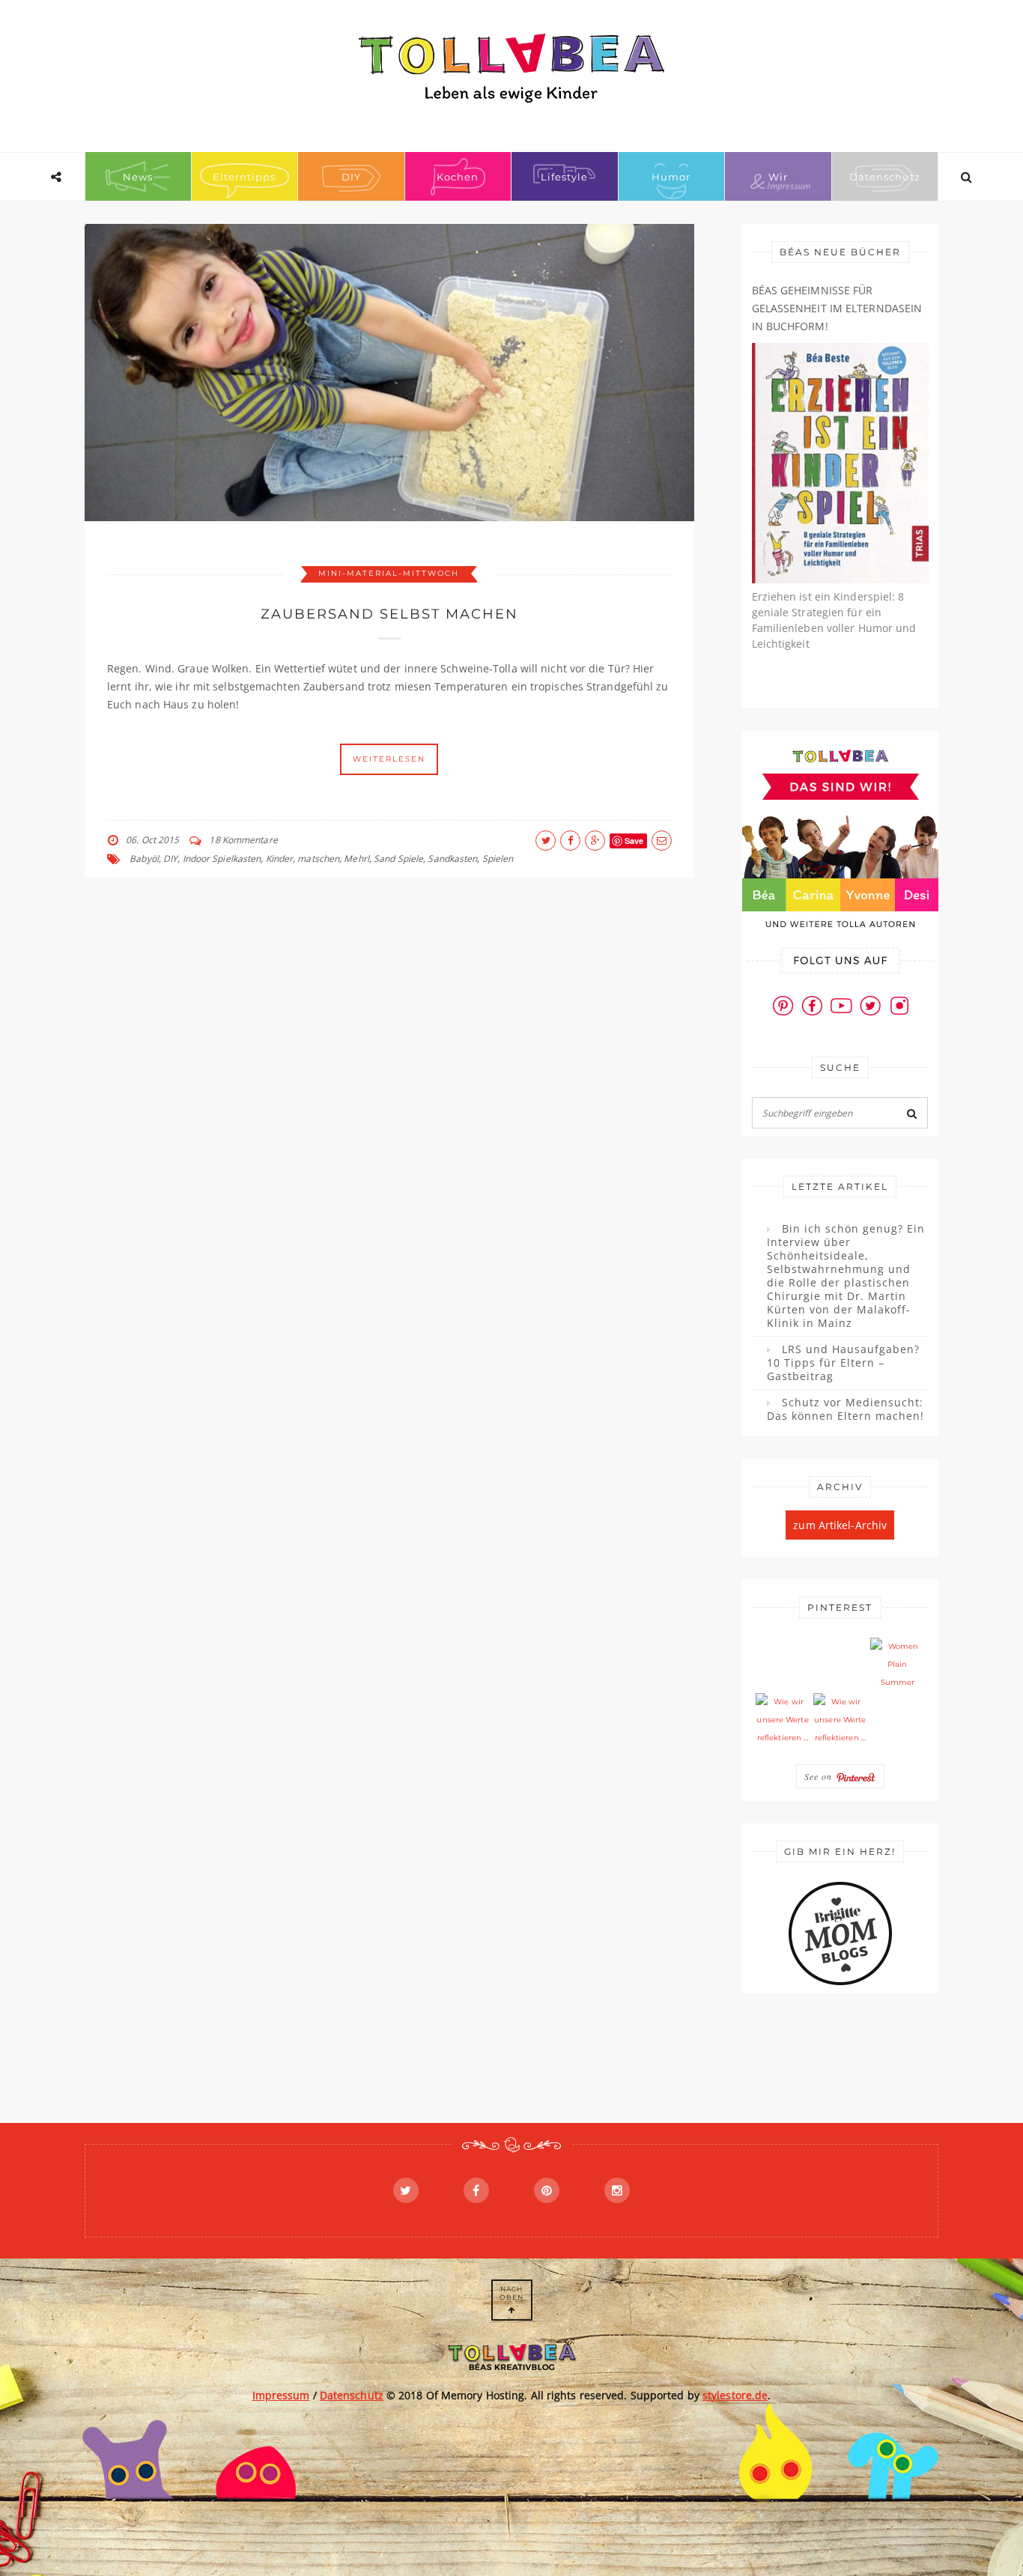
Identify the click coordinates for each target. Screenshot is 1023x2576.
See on (820, 1776)
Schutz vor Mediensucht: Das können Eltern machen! (846, 1409)
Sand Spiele (398, 859)
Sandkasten (452, 859)
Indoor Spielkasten (222, 859)
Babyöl (144, 859)
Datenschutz (885, 177)
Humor (671, 177)
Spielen (498, 859)
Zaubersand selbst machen (389, 614)
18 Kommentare (243, 840)
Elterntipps (244, 177)
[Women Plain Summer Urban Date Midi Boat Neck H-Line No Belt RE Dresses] (897, 1665)
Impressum (281, 2395)
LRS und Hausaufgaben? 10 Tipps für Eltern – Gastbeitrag (843, 1363)
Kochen (458, 177)
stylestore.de (735, 2395)
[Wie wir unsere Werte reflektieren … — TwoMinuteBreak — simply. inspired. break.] (783, 1720)
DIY (351, 177)
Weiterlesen (389, 759)
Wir (778, 177)
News (138, 177)
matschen (318, 859)
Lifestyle (564, 177)
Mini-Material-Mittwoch (389, 573)
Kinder (280, 859)
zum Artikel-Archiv (840, 1525)
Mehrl (356, 859)
